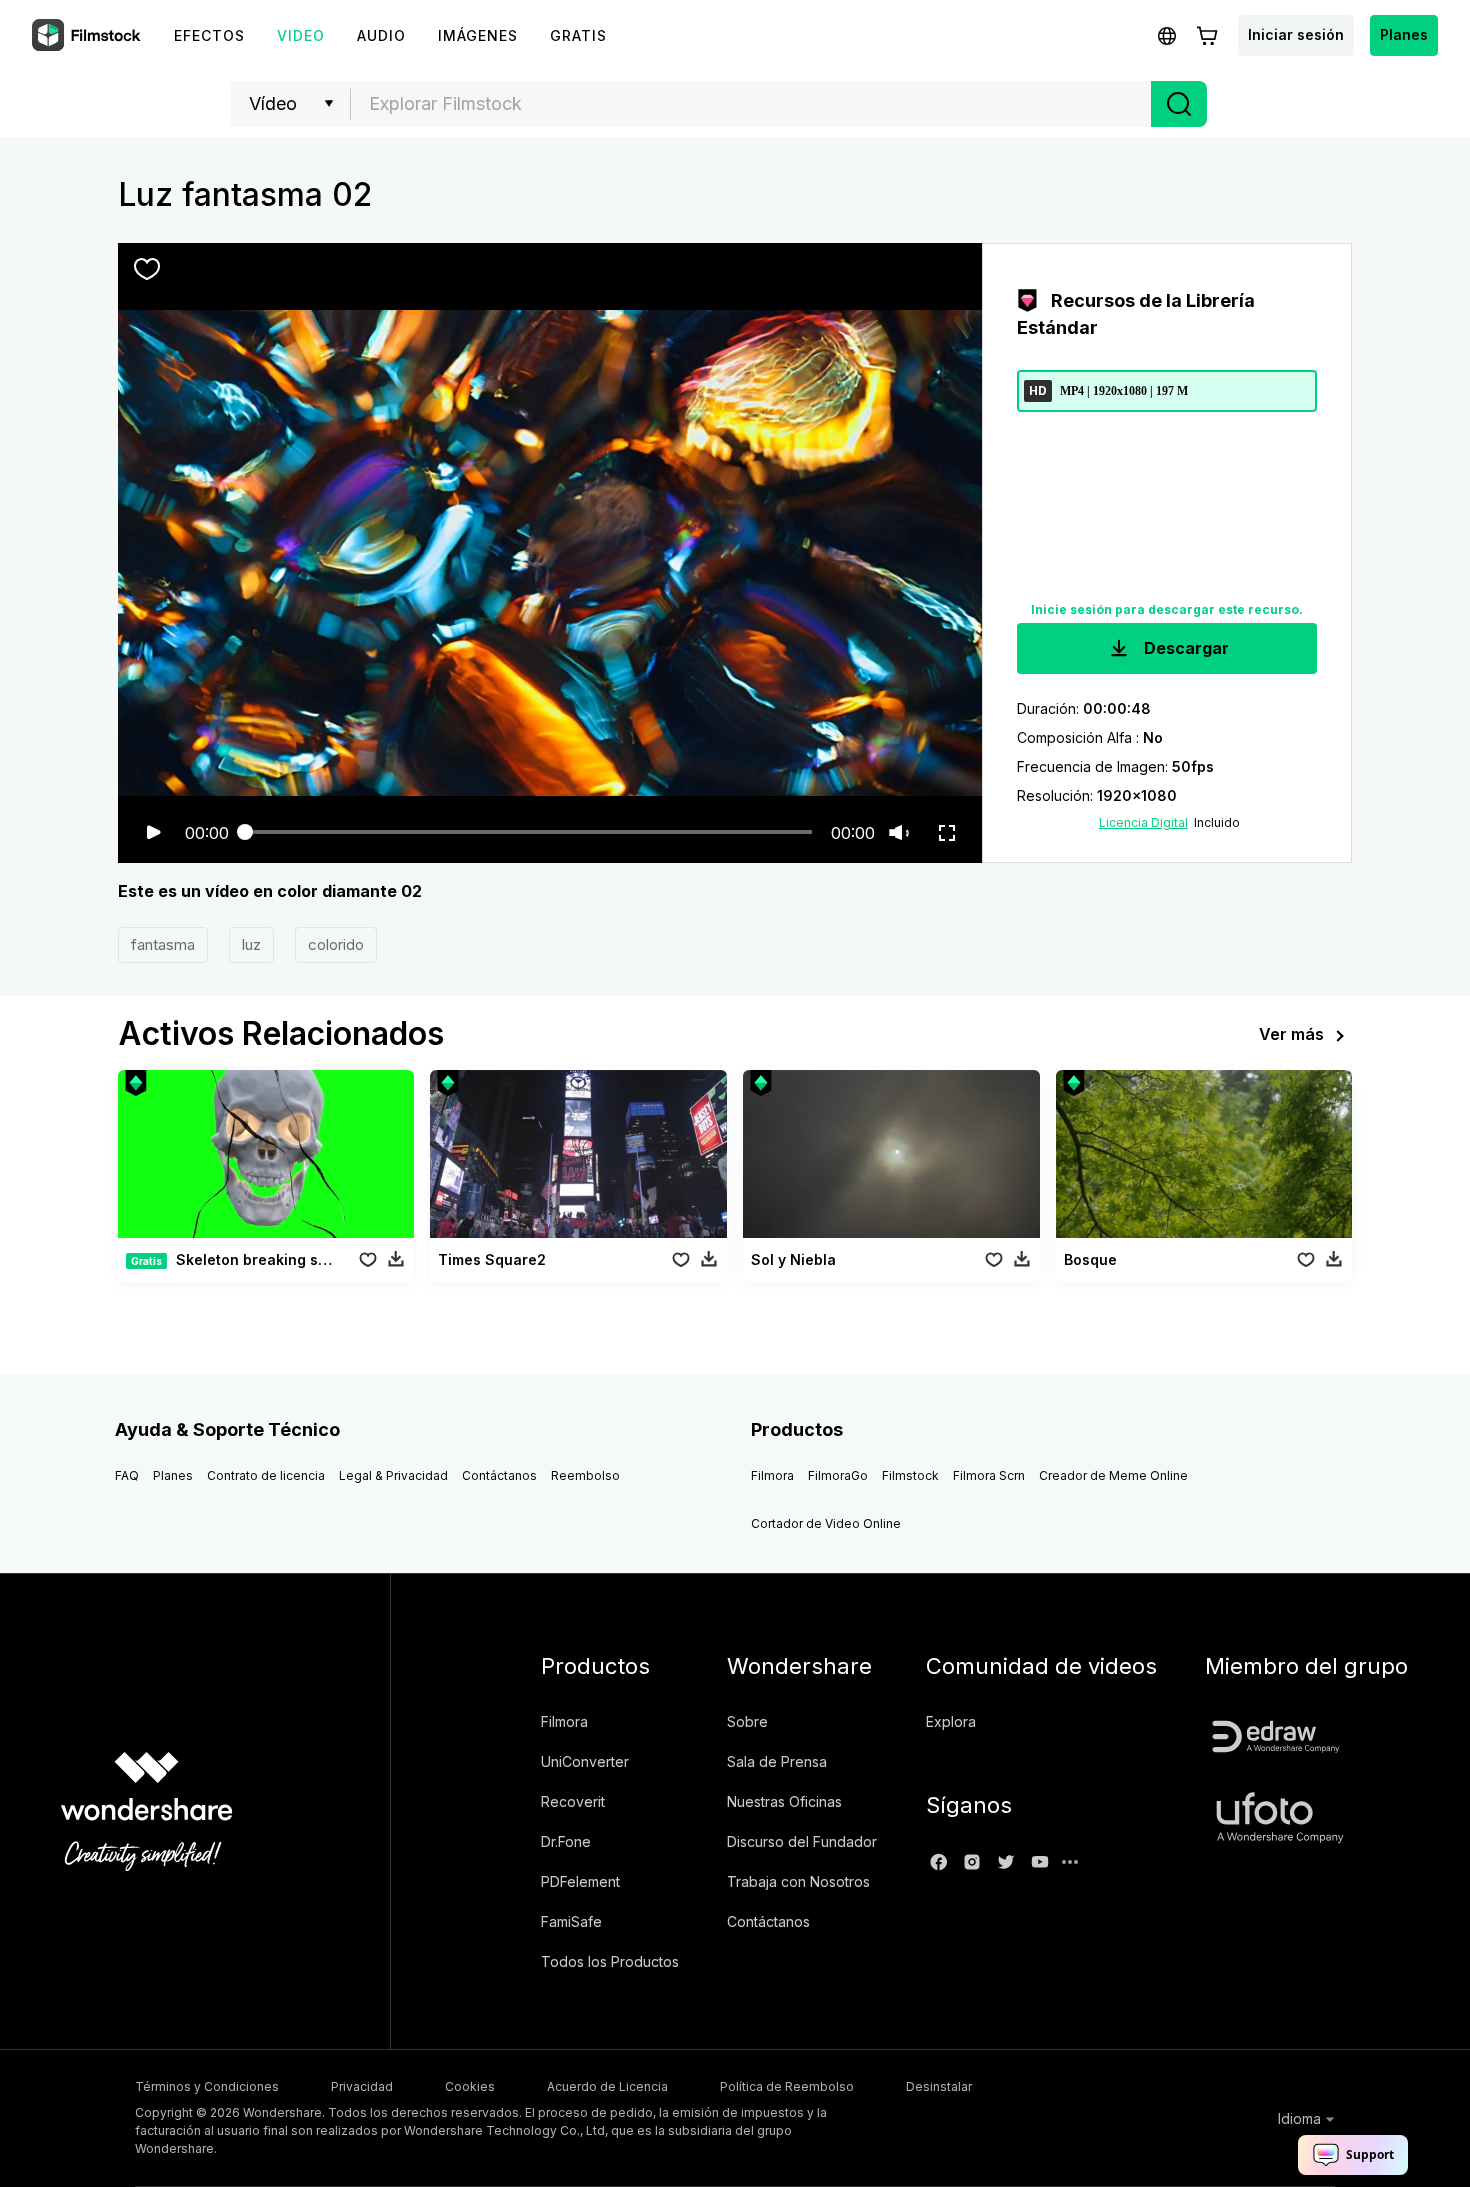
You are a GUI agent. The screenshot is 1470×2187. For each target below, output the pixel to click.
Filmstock (910, 1475)
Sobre (747, 1721)
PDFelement (580, 1881)
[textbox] (751, 104)
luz (251, 944)
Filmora (772, 1475)
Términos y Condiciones (207, 2086)
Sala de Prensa (777, 1761)
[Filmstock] (88, 36)
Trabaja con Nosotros (798, 1881)
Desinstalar (939, 2086)
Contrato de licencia (266, 1475)
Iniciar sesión (1296, 34)
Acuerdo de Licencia (607, 2086)
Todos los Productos (610, 1961)
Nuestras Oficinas (784, 1801)
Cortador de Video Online (826, 1523)
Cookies (470, 2086)
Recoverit (573, 1801)
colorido (336, 944)
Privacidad (362, 2086)
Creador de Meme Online (1113, 1475)
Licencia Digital (1143, 822)
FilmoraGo (838, 1475)
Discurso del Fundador (802, 1841)
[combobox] (751, 104)
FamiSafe (571, 1921)
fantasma (163, 944)
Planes (1404, 34)
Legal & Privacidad (393, 1475)
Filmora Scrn (989, 1475)
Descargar (1184, 648)
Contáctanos (499, 1475)
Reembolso (585, 1475)
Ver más (1291, 1034)
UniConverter (585, 1761)
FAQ (127, 1475)
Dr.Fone (566, 1841)
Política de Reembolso (787, 2086)
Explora (951, 1721)
